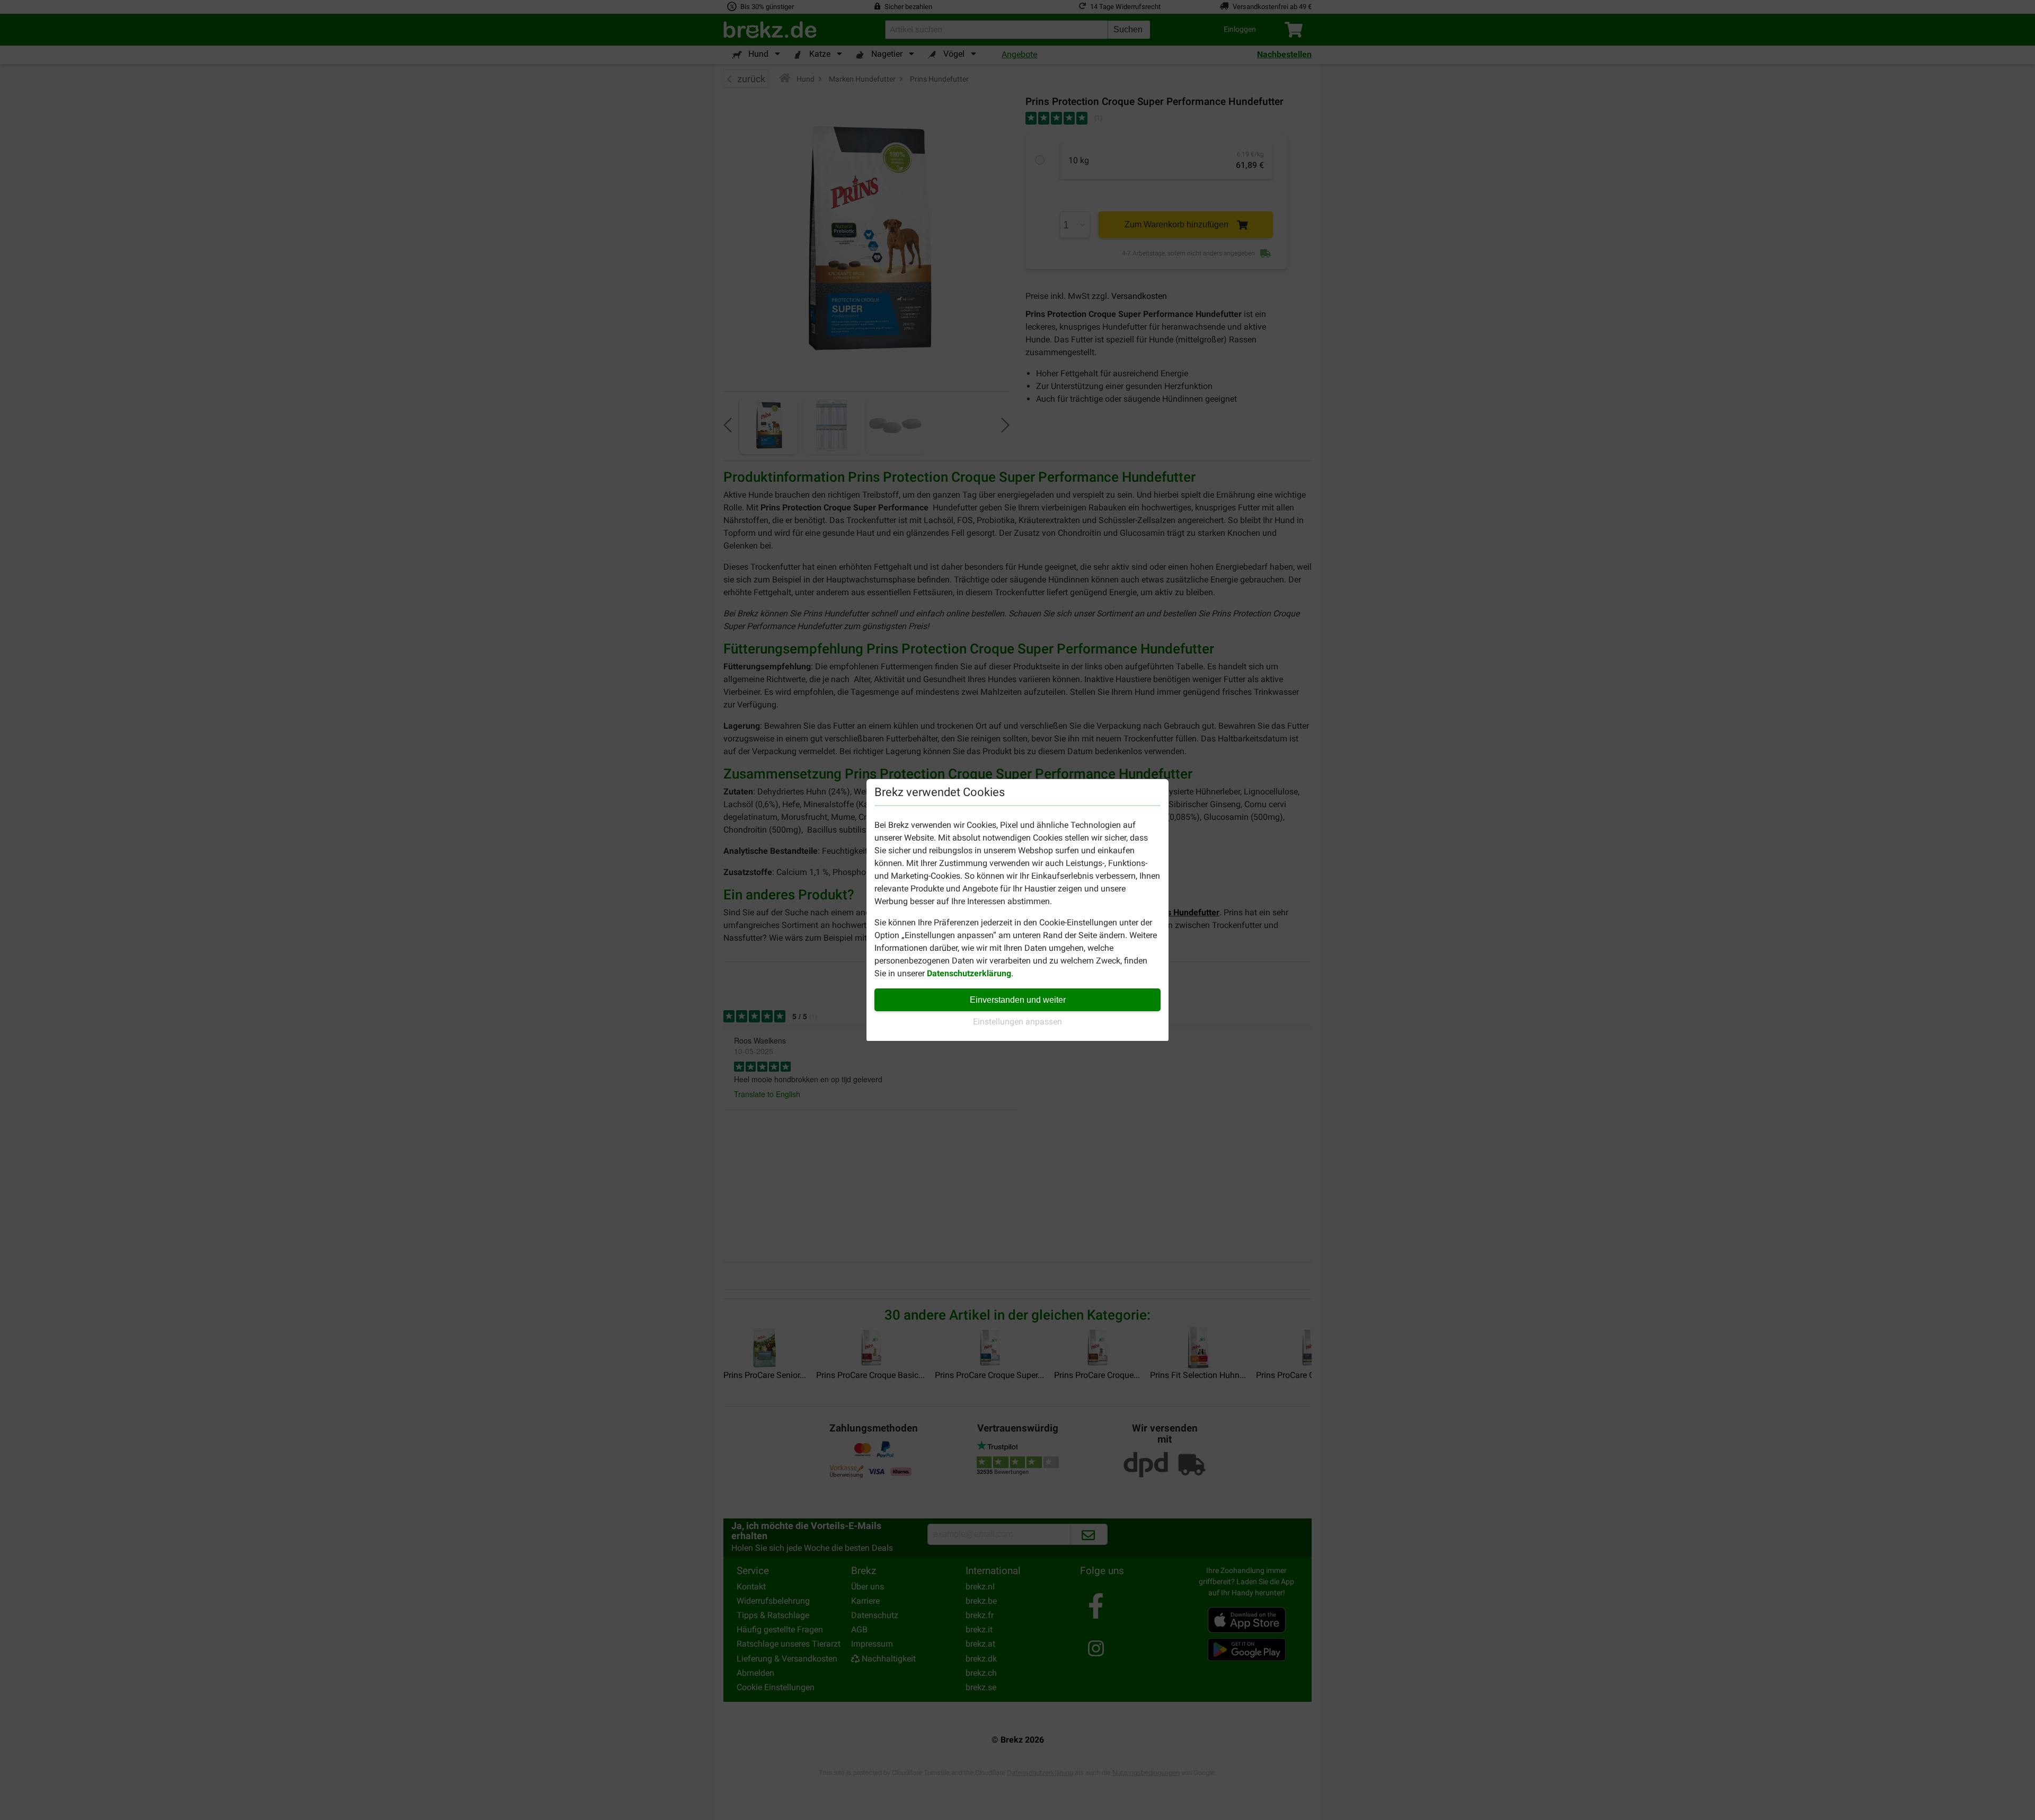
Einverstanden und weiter (1018, 1000)
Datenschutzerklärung (969, 973)
